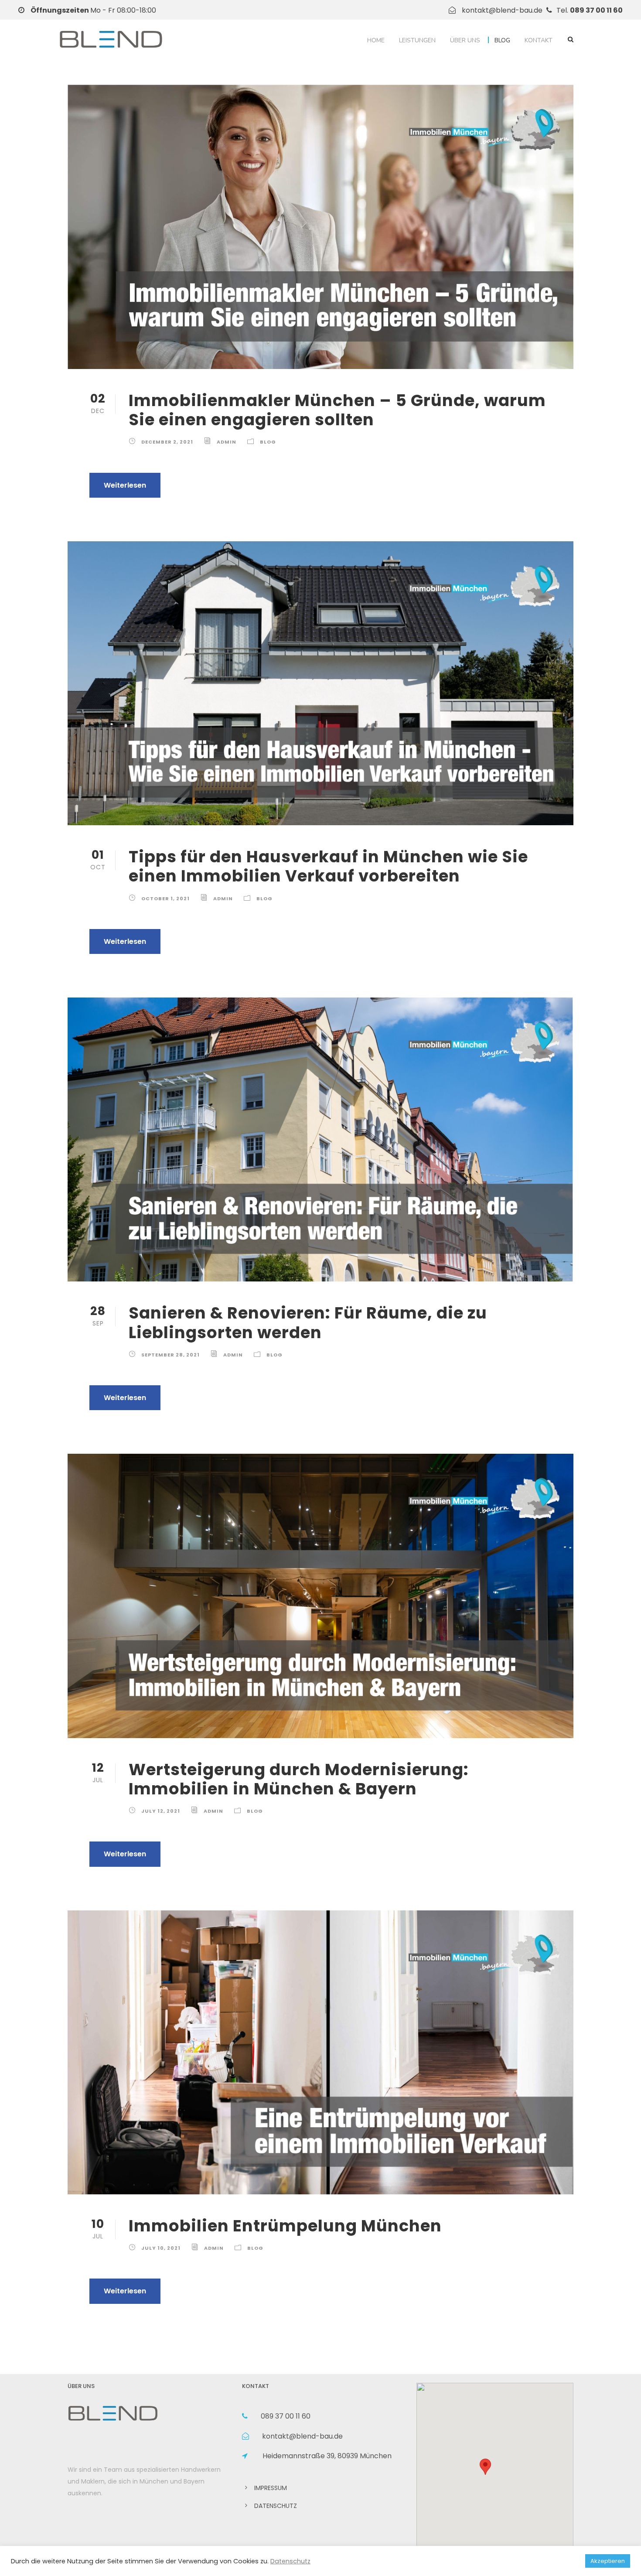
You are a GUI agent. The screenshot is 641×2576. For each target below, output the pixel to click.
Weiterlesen (125, 485)
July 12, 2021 (161, 1811)
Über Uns (465, 40)
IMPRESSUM (271, 2488)
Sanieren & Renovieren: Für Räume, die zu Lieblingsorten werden (308, 1322)
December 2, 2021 (167, 442)
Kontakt (539, 40)
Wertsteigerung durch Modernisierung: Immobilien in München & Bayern (299, 1779)
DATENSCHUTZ (276, 2506)
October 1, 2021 (165, 899)
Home (376, 40)
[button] (485, 2467)
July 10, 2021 (161, 2248)
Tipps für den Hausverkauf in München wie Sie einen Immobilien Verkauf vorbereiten (328, 866)
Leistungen (417, 40)
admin (227, 442)
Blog (502, 40)
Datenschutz (290, 2561)
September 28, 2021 (170, 1355)
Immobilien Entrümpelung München (285, 2226)
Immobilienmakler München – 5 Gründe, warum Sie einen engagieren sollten (337, 410)
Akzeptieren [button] (608, 2561)
